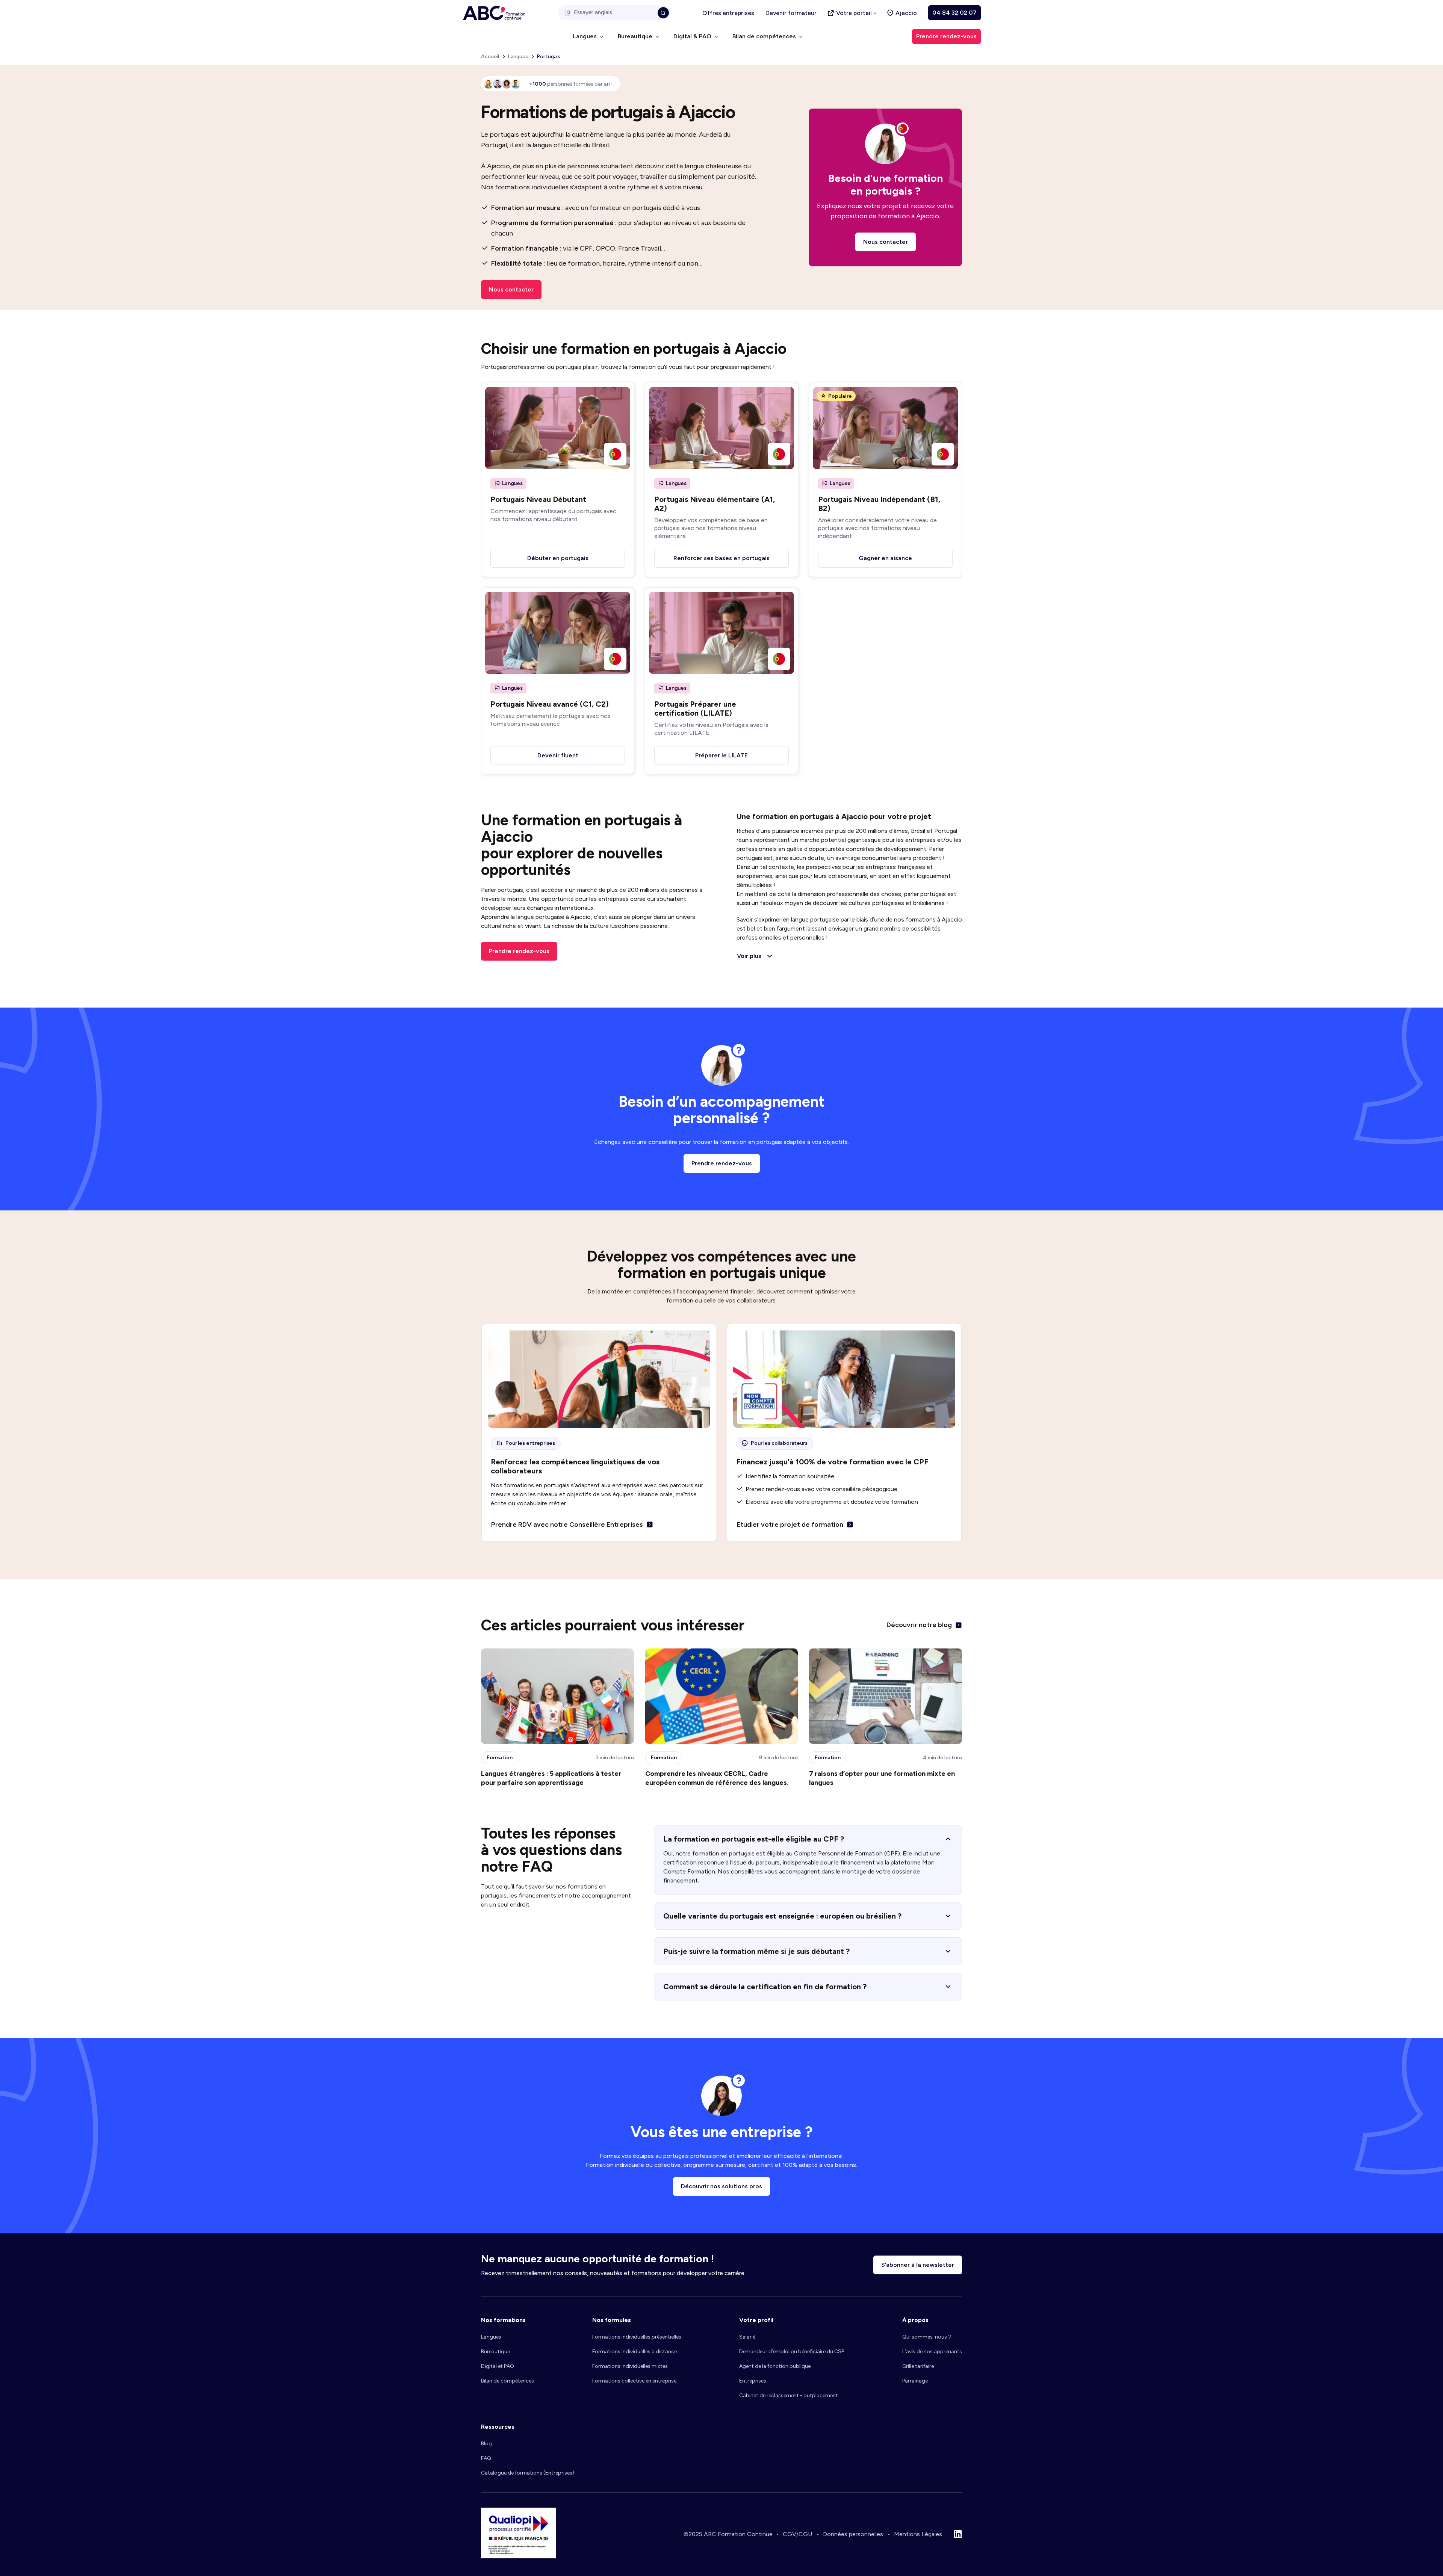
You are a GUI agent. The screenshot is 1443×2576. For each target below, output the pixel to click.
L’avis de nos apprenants (932, 2352)
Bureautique (495, 2352)
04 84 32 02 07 (954, 13)
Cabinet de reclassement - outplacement (789, 2395)
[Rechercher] (663, 13)
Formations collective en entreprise (634, 2381)
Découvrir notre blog (919, 1625)
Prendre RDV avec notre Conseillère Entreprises (567, 1524)
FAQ (486, 2458)
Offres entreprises (728, 13)
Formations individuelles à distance (635, 2352)
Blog (486, 2444)
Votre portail (854, 13)
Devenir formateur (791, 13)
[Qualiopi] (519, 2556)
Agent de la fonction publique (775, 2366)
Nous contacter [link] (511, 289)
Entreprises (753, 2381)
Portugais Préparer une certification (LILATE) (695, 709)
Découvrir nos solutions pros (721, 2186)
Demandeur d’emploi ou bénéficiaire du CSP (792, 2352)
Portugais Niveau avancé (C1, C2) (550, 704)
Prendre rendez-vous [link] (946, 36)
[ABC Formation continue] (494, 13)
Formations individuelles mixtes (630, 2366)
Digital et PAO (498, 2366)
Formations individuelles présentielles (637, 2337)
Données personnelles (853, 2534)
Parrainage (915, 2381)
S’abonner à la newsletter (918, 2265)
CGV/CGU (797, 2534)
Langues (491, 2337)
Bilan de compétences (507, 2381)
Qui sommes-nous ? (927, 2337)
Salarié (747, 2337)
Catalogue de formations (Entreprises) (528, 2473)
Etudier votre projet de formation (790, 1524)
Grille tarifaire (918, 2366)
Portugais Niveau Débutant (538, 499)
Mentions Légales (918, 2534)
